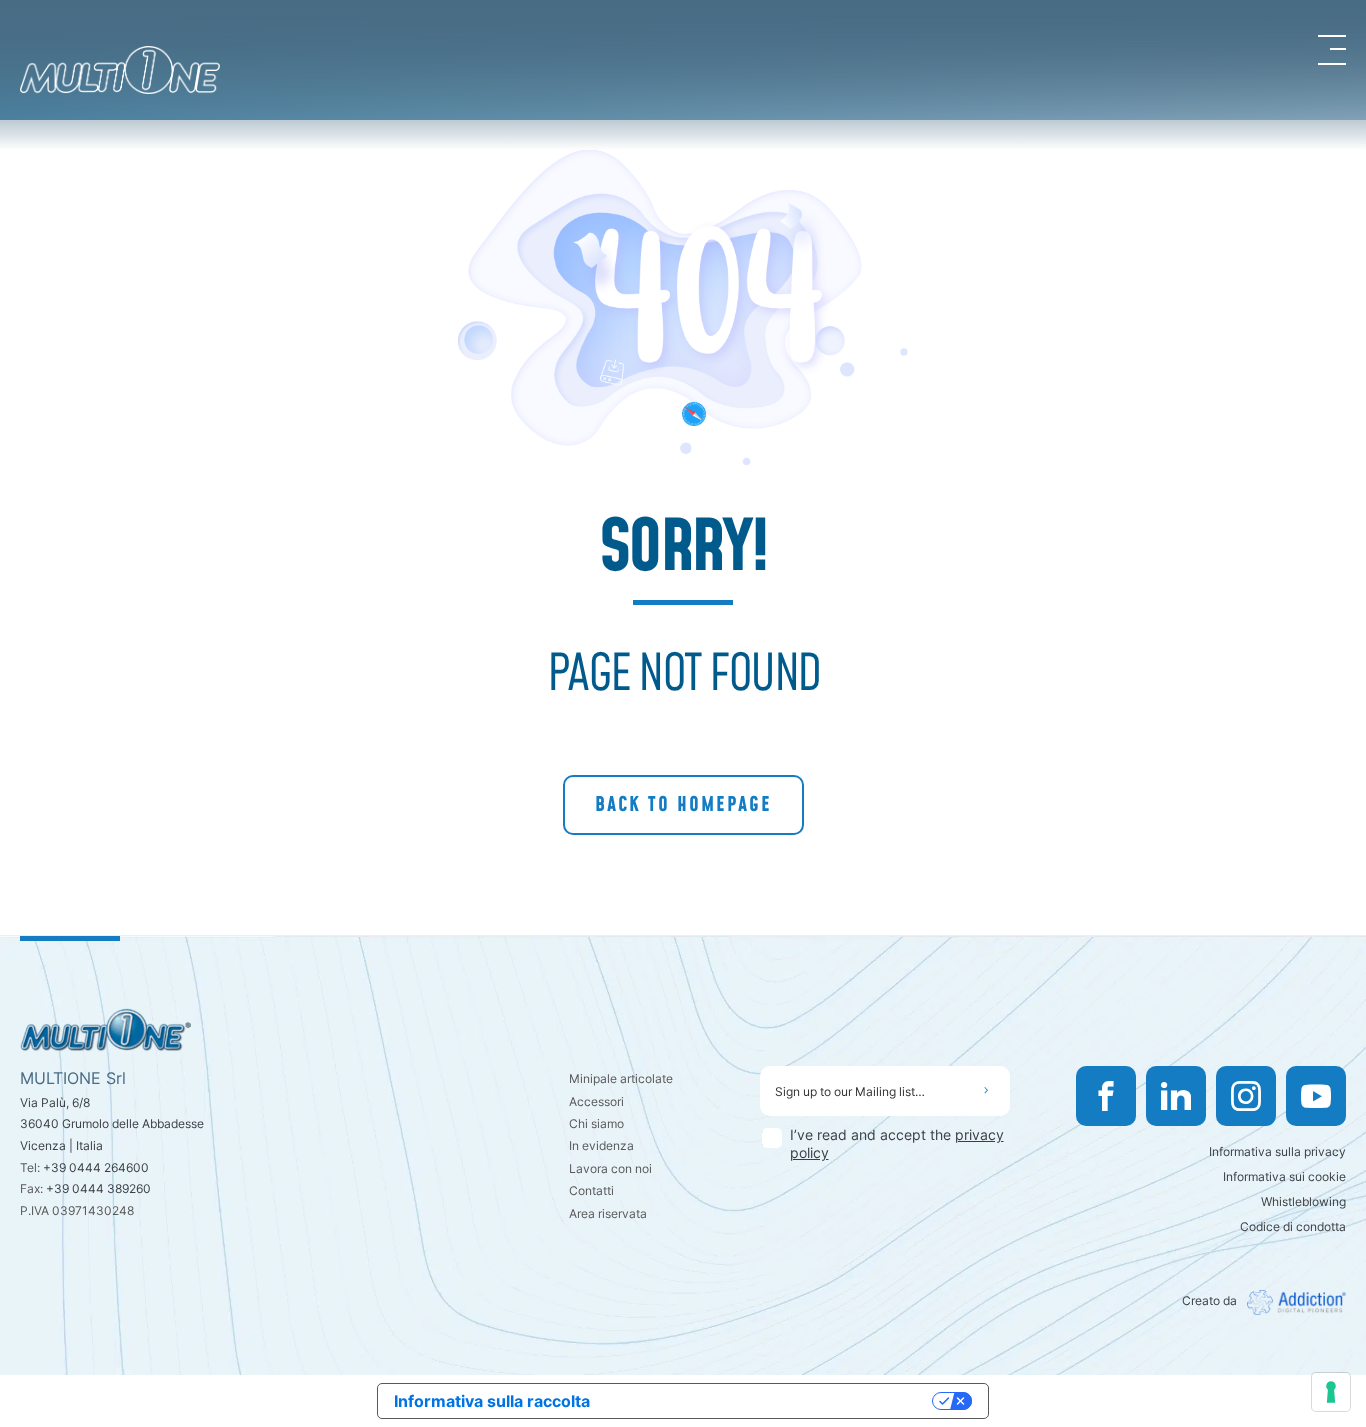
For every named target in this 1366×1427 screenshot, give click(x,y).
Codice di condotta (1293, 1226)
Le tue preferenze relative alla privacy (771, 1401)
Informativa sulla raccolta (492, 1401)
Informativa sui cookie (1284, 1176)
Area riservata (608, 1213)
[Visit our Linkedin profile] (1176, 1096)
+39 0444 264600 (96, 1167)
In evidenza (601, 1145)
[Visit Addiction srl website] (1291, 1302)
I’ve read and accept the (897, 1143)
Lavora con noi (610, 1168)
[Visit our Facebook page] (1106, 1096)
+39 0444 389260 (98, 1188)
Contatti (591, 1190)
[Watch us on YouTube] (1316, 1096)
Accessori (596, 1101)
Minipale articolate (621, 1078)
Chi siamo (596, 1123)
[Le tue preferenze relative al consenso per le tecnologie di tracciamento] (1331, 1392)
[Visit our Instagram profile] (1246, 1096)
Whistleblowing (1303, 1201)
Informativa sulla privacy (1277, 1151)
